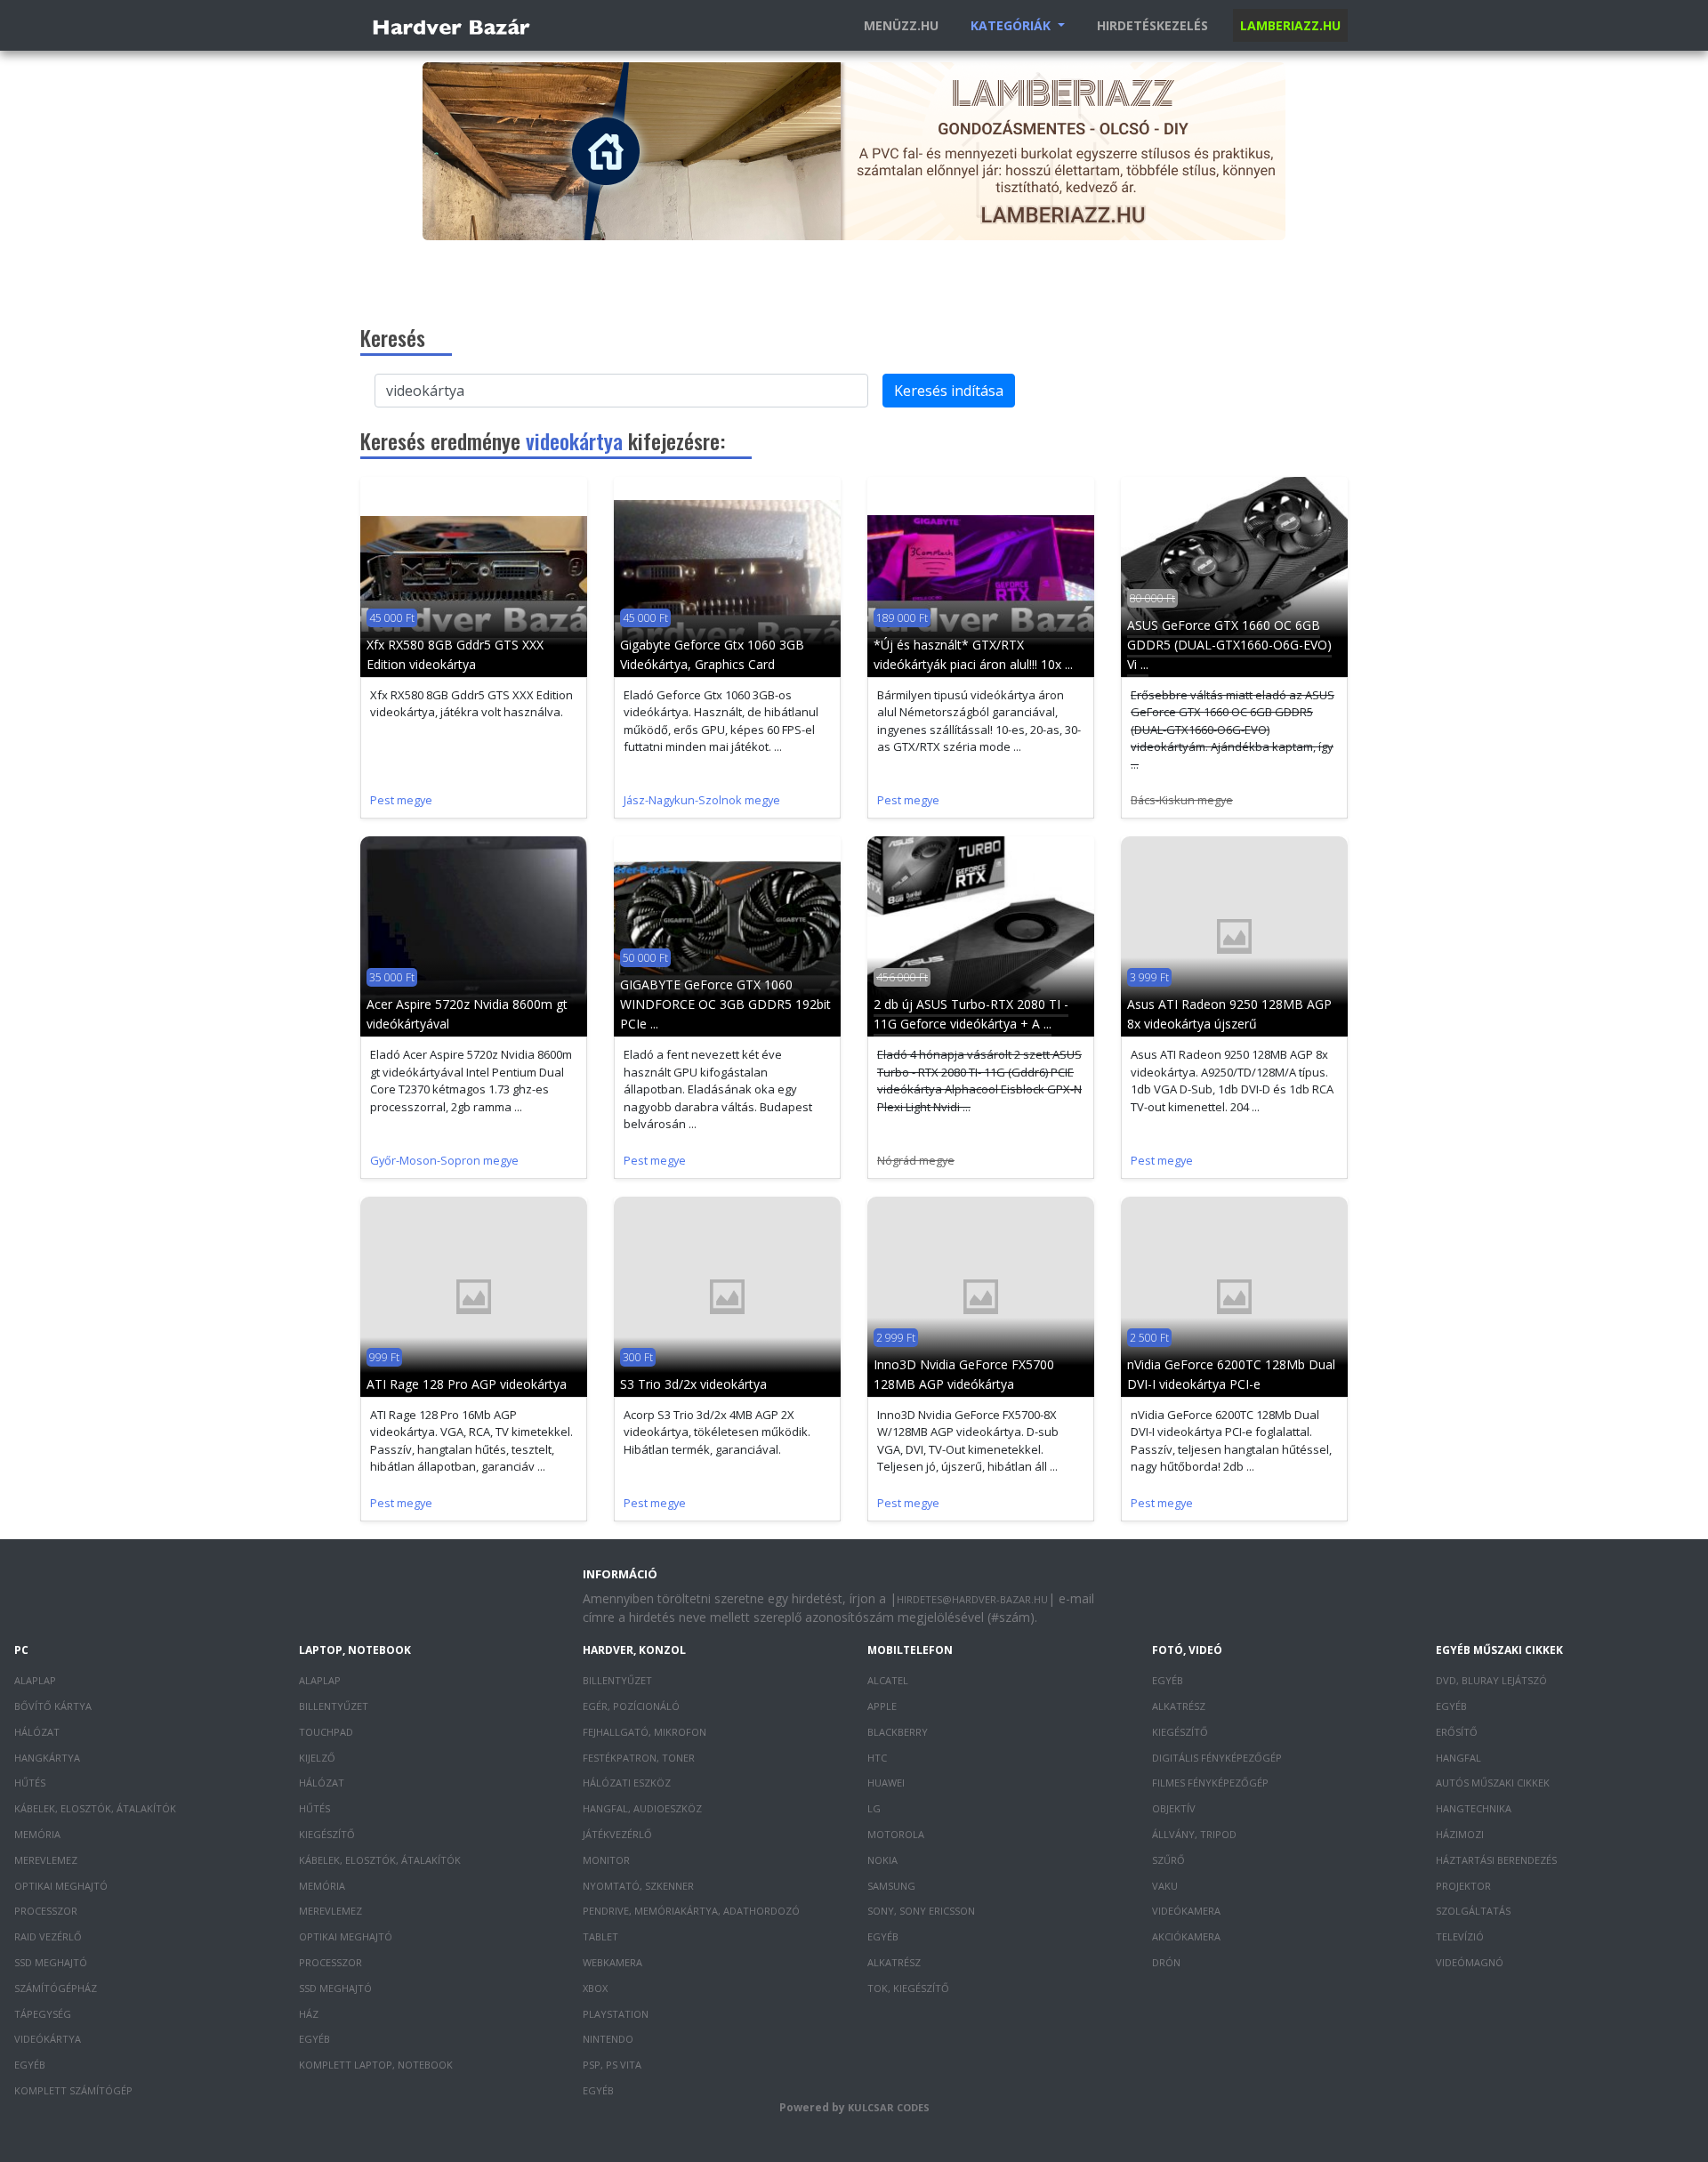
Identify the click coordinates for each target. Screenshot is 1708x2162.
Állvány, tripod (1194, 1834)
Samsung (891, 1886)
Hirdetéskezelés (1152, 25)
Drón (1166, 1962)
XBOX (595, 1988)
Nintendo (608, 2039)
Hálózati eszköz (627, 1783)
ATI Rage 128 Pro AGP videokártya (467, 1384)
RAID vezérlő (48, 1936)
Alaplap (35, 1680)
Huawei (886, 1783)
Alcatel (888, 1680)
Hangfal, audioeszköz (642, 1808)
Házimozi (1460, 1834)
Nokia (882, 1860)
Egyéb (30, 2065)
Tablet (600, 1936)
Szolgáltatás (1473, 1911)
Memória (37, 1834)
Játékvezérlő (617, 1834)
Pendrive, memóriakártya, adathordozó (691, 1911)
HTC (877, 1758)
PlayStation (616, 2014)
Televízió (1460, 1936)
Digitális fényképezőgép (1217, 1758)
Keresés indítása (949, 391)
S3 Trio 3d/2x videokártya (693, 1384)
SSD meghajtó (51, 1962)
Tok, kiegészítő (908, 1988)
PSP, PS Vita (612, 2065)
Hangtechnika (1474, 1808)
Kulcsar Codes (889, 2107)
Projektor (1463, 1886)
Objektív (1174, 1808)
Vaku (1165, 1886)
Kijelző (317, 1758)
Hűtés (30, 1783)
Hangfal (1458, 1758)
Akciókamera (1186, 1936)
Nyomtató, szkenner (638, 1886)
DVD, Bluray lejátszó (1491, 1680)
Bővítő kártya (53, 1706)
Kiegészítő (327, 1834)
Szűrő (1168, 1860)
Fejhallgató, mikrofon (645, 1732)
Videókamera (1186, 1911)
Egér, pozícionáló (631, 1706)
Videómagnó (1470, 1962)
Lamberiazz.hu (1290, 25)
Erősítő (1457, 1732)
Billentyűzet (334, 1706)
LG (874, 1808)
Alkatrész (894, 1962)
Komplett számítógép (73, 2090)
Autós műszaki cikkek (1493, 1783)
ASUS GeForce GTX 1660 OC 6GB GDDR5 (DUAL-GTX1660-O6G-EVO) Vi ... (1229, 645)
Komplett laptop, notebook (376, 2065)
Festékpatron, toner (639, 1758)
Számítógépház (56, 1988)
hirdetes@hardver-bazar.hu (972, 1599)
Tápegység (43, 2014)
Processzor (46, 1911)
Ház (309, 2014)
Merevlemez (46, 1860)
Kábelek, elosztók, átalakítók (95, 1808)
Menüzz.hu (901, 25)
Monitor (606, 1860)
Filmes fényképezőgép (1210, 1783)
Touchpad (326, 1732)
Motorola (896, 1834)
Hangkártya (47, 1758)
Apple (882, 1706)
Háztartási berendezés (1496, 1860)
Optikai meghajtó (61, 1886)
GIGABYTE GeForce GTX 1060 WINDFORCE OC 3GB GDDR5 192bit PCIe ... (725, 1004)
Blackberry (898, 1732)
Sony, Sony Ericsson (921, 1911)
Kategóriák (1012, 25)
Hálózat (37, 1732)
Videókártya (48, 2039)
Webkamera (612, 1962)
